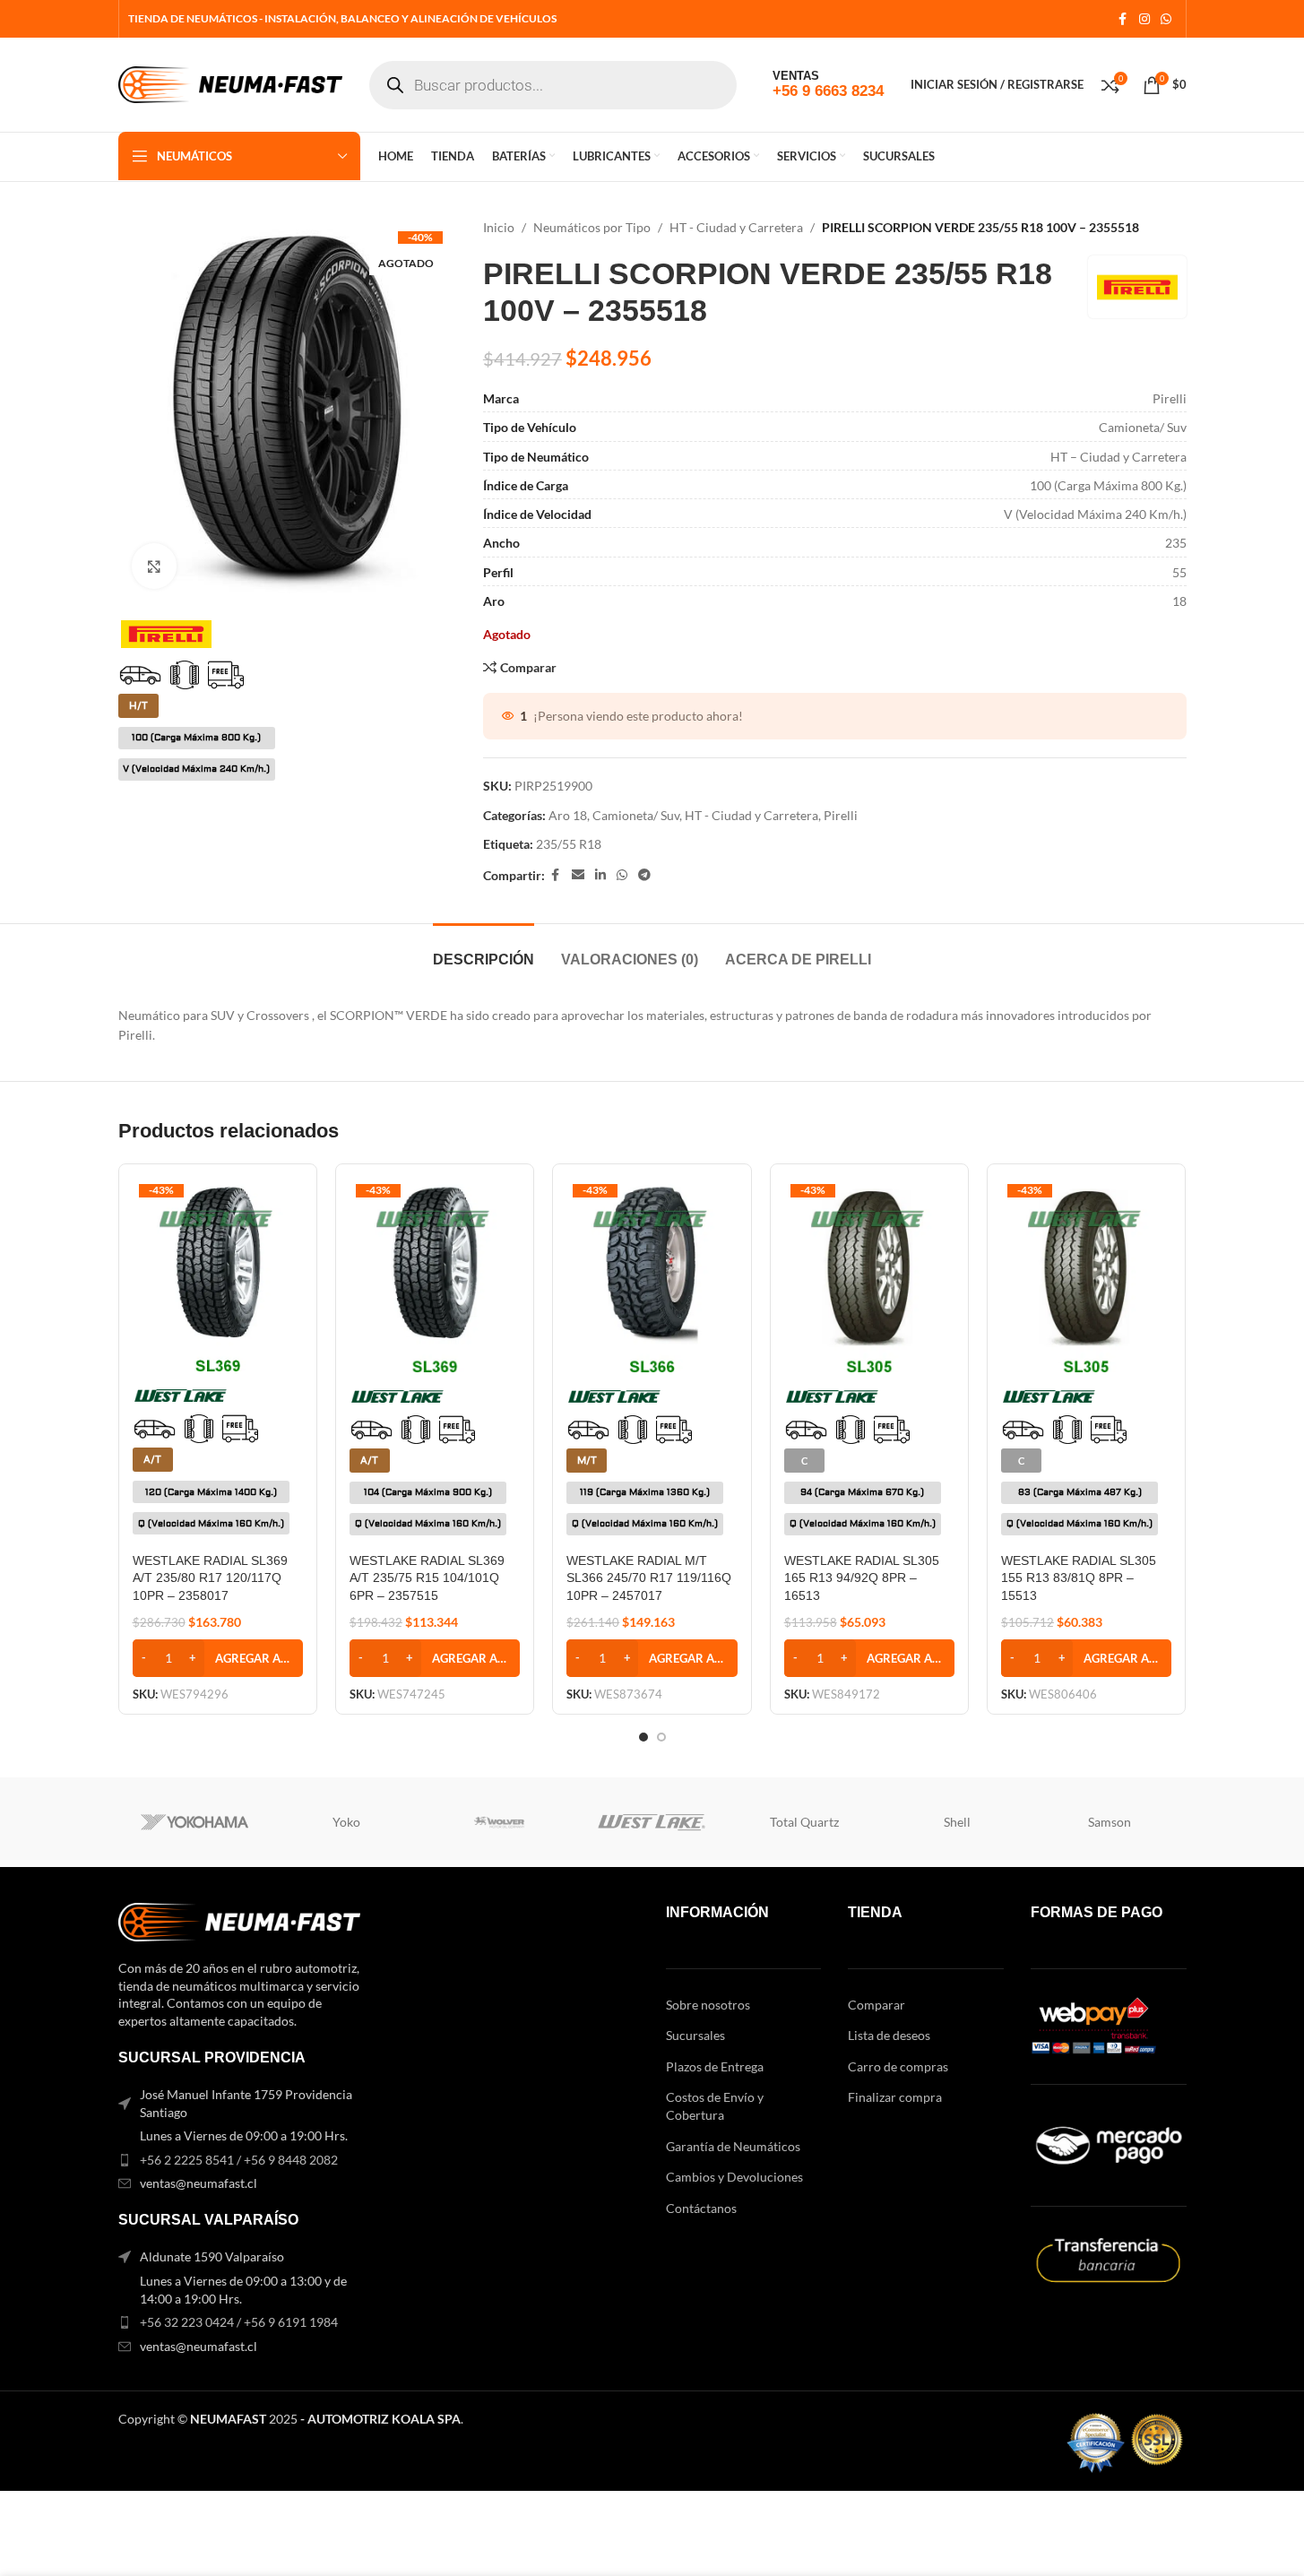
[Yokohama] (194, 1822)
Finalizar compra (895, 2097)
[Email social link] (578, 875)
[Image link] (239, 1920)
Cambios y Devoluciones (734, 2177)
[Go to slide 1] (643, 1737)
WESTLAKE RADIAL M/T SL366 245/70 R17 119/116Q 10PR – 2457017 (649, 1578)
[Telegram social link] (644, 875)
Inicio (499, 227)
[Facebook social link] (1123, 19)
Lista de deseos (889, 2035)
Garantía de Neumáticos (733, 2146)
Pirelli (841, 815)
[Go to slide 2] (661, 1737)
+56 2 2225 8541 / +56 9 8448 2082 (239, 2160)
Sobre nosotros (708, 2005)
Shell (957, 1822)
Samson (1110, 1822)
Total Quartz (804, 1822)
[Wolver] (499, 1822)
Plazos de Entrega (715, 2066)
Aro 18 (568, 815)
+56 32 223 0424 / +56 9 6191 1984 (239, 2322)
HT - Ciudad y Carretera (736, 227)
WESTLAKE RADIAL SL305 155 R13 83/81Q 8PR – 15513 (1079, 1578)
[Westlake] (652, 1822)
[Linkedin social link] (600, 875)
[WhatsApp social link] (1166, 19)
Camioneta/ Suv (636, 815)
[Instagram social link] (1144, 19)
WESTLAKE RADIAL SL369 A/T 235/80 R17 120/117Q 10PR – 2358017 (210, 1578)
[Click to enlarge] (154, 566)
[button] (218, 1658)
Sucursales (695, 2035)
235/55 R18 (569, 844)
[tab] (484, 951)
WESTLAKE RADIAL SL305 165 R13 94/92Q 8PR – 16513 (862, 1578)
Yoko (346, 1822)
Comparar (877, 2005)
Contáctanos (701, 2208)
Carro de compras (898, 2066)
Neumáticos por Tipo (592, 227)
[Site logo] (230, 83)
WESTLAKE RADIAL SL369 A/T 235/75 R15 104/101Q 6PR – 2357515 (427, 1578)
